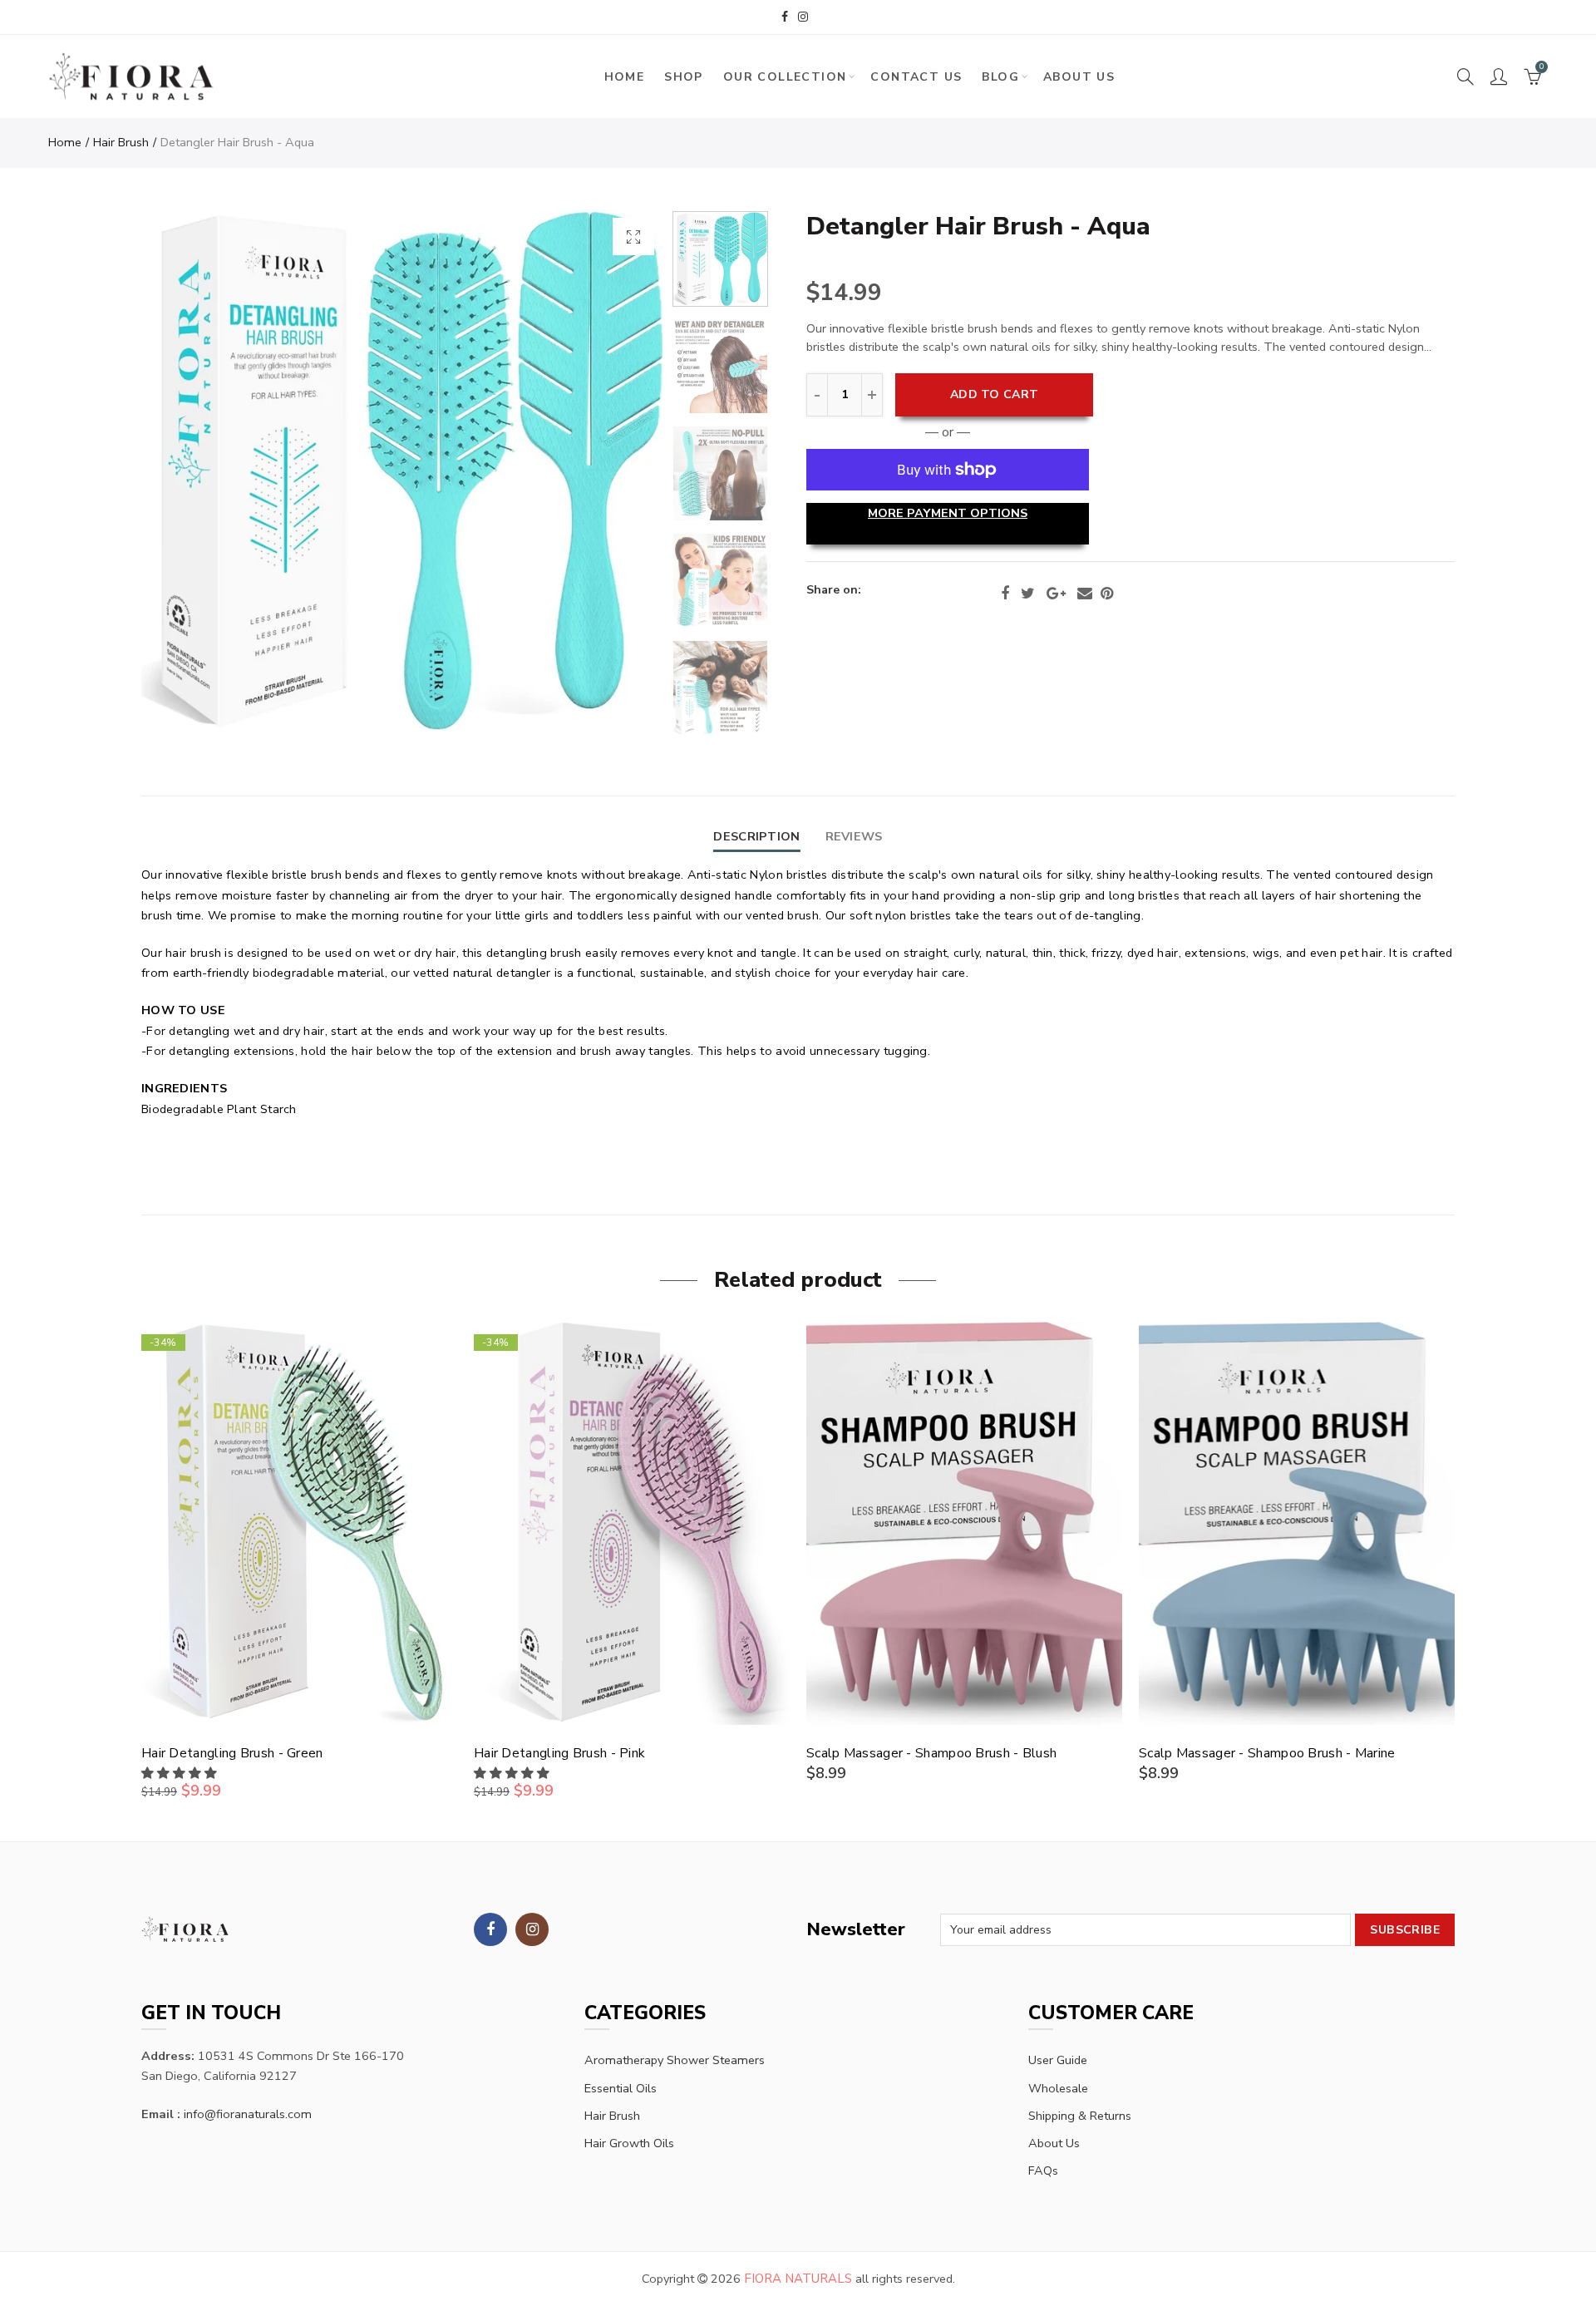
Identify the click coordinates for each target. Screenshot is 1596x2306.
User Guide (1058, 2060)
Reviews (854, 836)
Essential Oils (621, 2088)
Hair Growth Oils (629, 2143)
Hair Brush (121, 142)
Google (1056, 594)
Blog (1000, 77)
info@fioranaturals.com (248, 2114)
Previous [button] (186, 470)
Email (1085, 594)
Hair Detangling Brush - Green (232, 1753)
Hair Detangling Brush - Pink (559, 1753)
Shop (684, 77)
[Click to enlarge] (633, 237)
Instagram (532, 1929)
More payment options (948, 513)
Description (756, 836)
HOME (625, 77)
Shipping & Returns (1080, 2116)
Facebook (1005, 594)
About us (1079, 77)
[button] (181, 1773)
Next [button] (618, 470)
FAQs (1043, 2170)
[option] (402, 470)
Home (65, 142)
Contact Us (916, 77)
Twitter (1028, 594)
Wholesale (1058, 2088)
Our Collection (785, 77)
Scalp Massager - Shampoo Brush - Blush (931, 1753)
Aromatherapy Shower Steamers (675, 2060)
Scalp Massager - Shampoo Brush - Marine (1267, 1753)
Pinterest (1107, 594)
